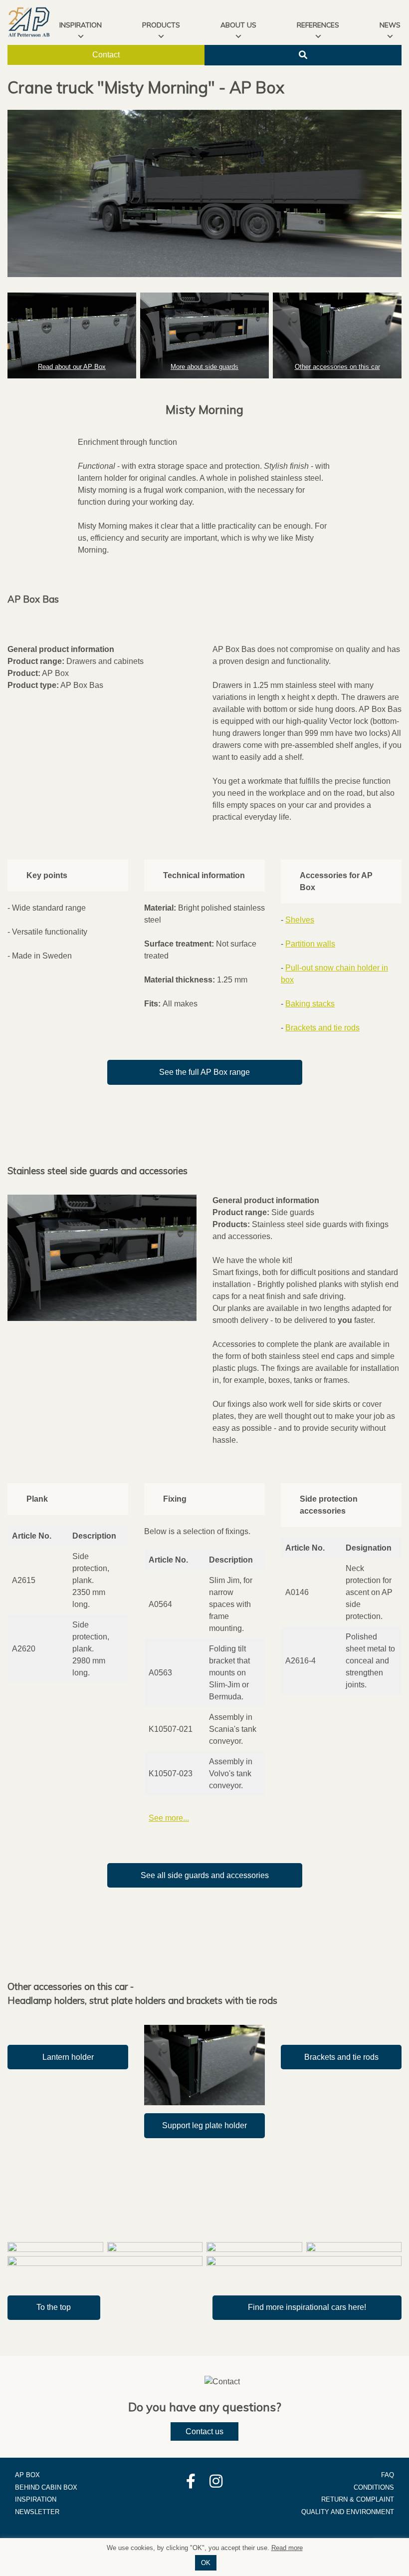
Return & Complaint (358, 2499)
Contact (106, 55)
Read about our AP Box (72, 367)
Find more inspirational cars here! (307, 2307)
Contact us (204, 2431)
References (318, 25)
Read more (287, 2548)
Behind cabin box (46, 2487)
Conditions (374, 2487)
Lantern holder (68, 2057)
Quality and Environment (348, 2512)
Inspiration (36, 2499)
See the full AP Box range (204, 1072)
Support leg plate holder (204, 2125)
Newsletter (37, 2512)
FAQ (388, 2475)
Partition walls (310, 944)
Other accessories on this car (337, 367)
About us (238, 25)
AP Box (27, 2475)
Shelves (300, 920)
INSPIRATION (81, 25)
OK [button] (206, 2563)
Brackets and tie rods (322, 1028)
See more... (169, 1818)
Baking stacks (310, 1004)
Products (161, 25)
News (390, 25)
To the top (54, 2307)
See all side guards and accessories (205, 1875)
